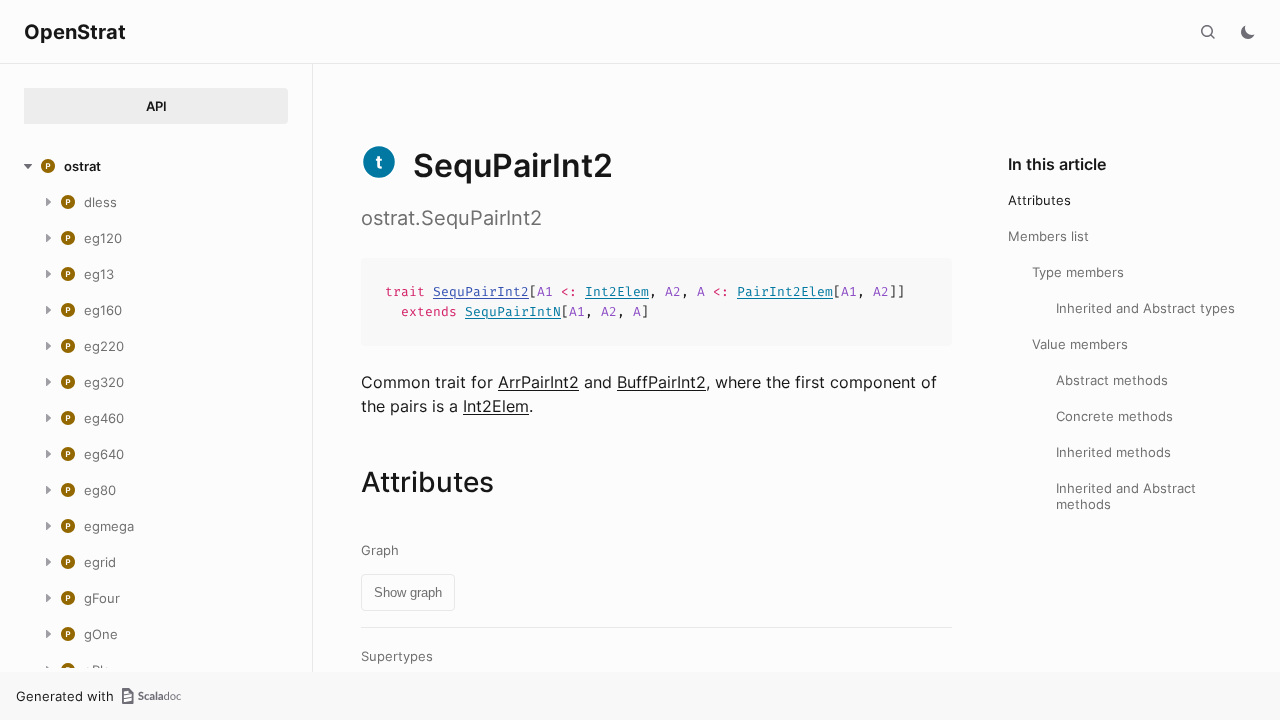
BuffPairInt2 (661, 382)
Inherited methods (1113, 452)
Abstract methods (1112, 380)
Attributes (1039, 200)
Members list (1048, 236)
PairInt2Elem (785, 291)
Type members (1078, 272)
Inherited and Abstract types (1145, 308)
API (156, 106)
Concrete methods (1114, 416)
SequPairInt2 (481, 291)
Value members (1080, 344)
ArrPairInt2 (538, 382)
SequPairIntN (513, 311)
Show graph (408, 592)
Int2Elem (617, 291)
